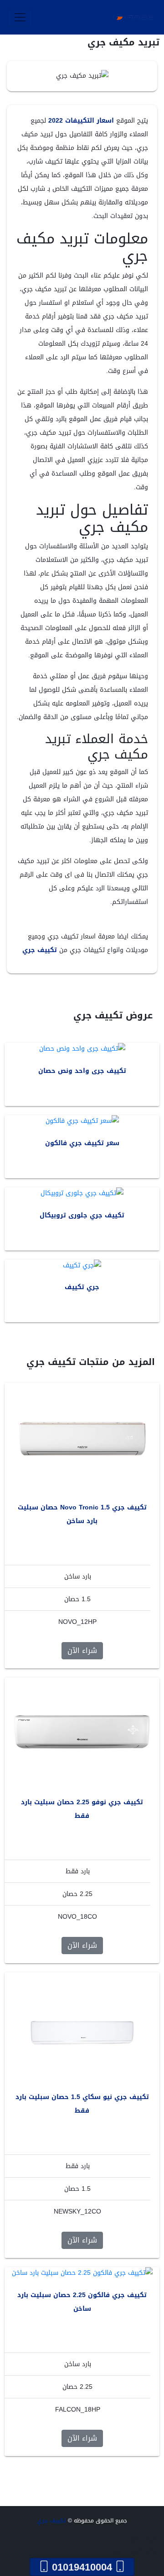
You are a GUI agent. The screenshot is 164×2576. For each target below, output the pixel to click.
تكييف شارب (143, 2539)
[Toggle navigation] (20, 17)
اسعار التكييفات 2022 (81, 121)
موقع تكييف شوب (135, 2551)
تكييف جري (40, 950)
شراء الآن (82, 1650)
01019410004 (82, 2567)
